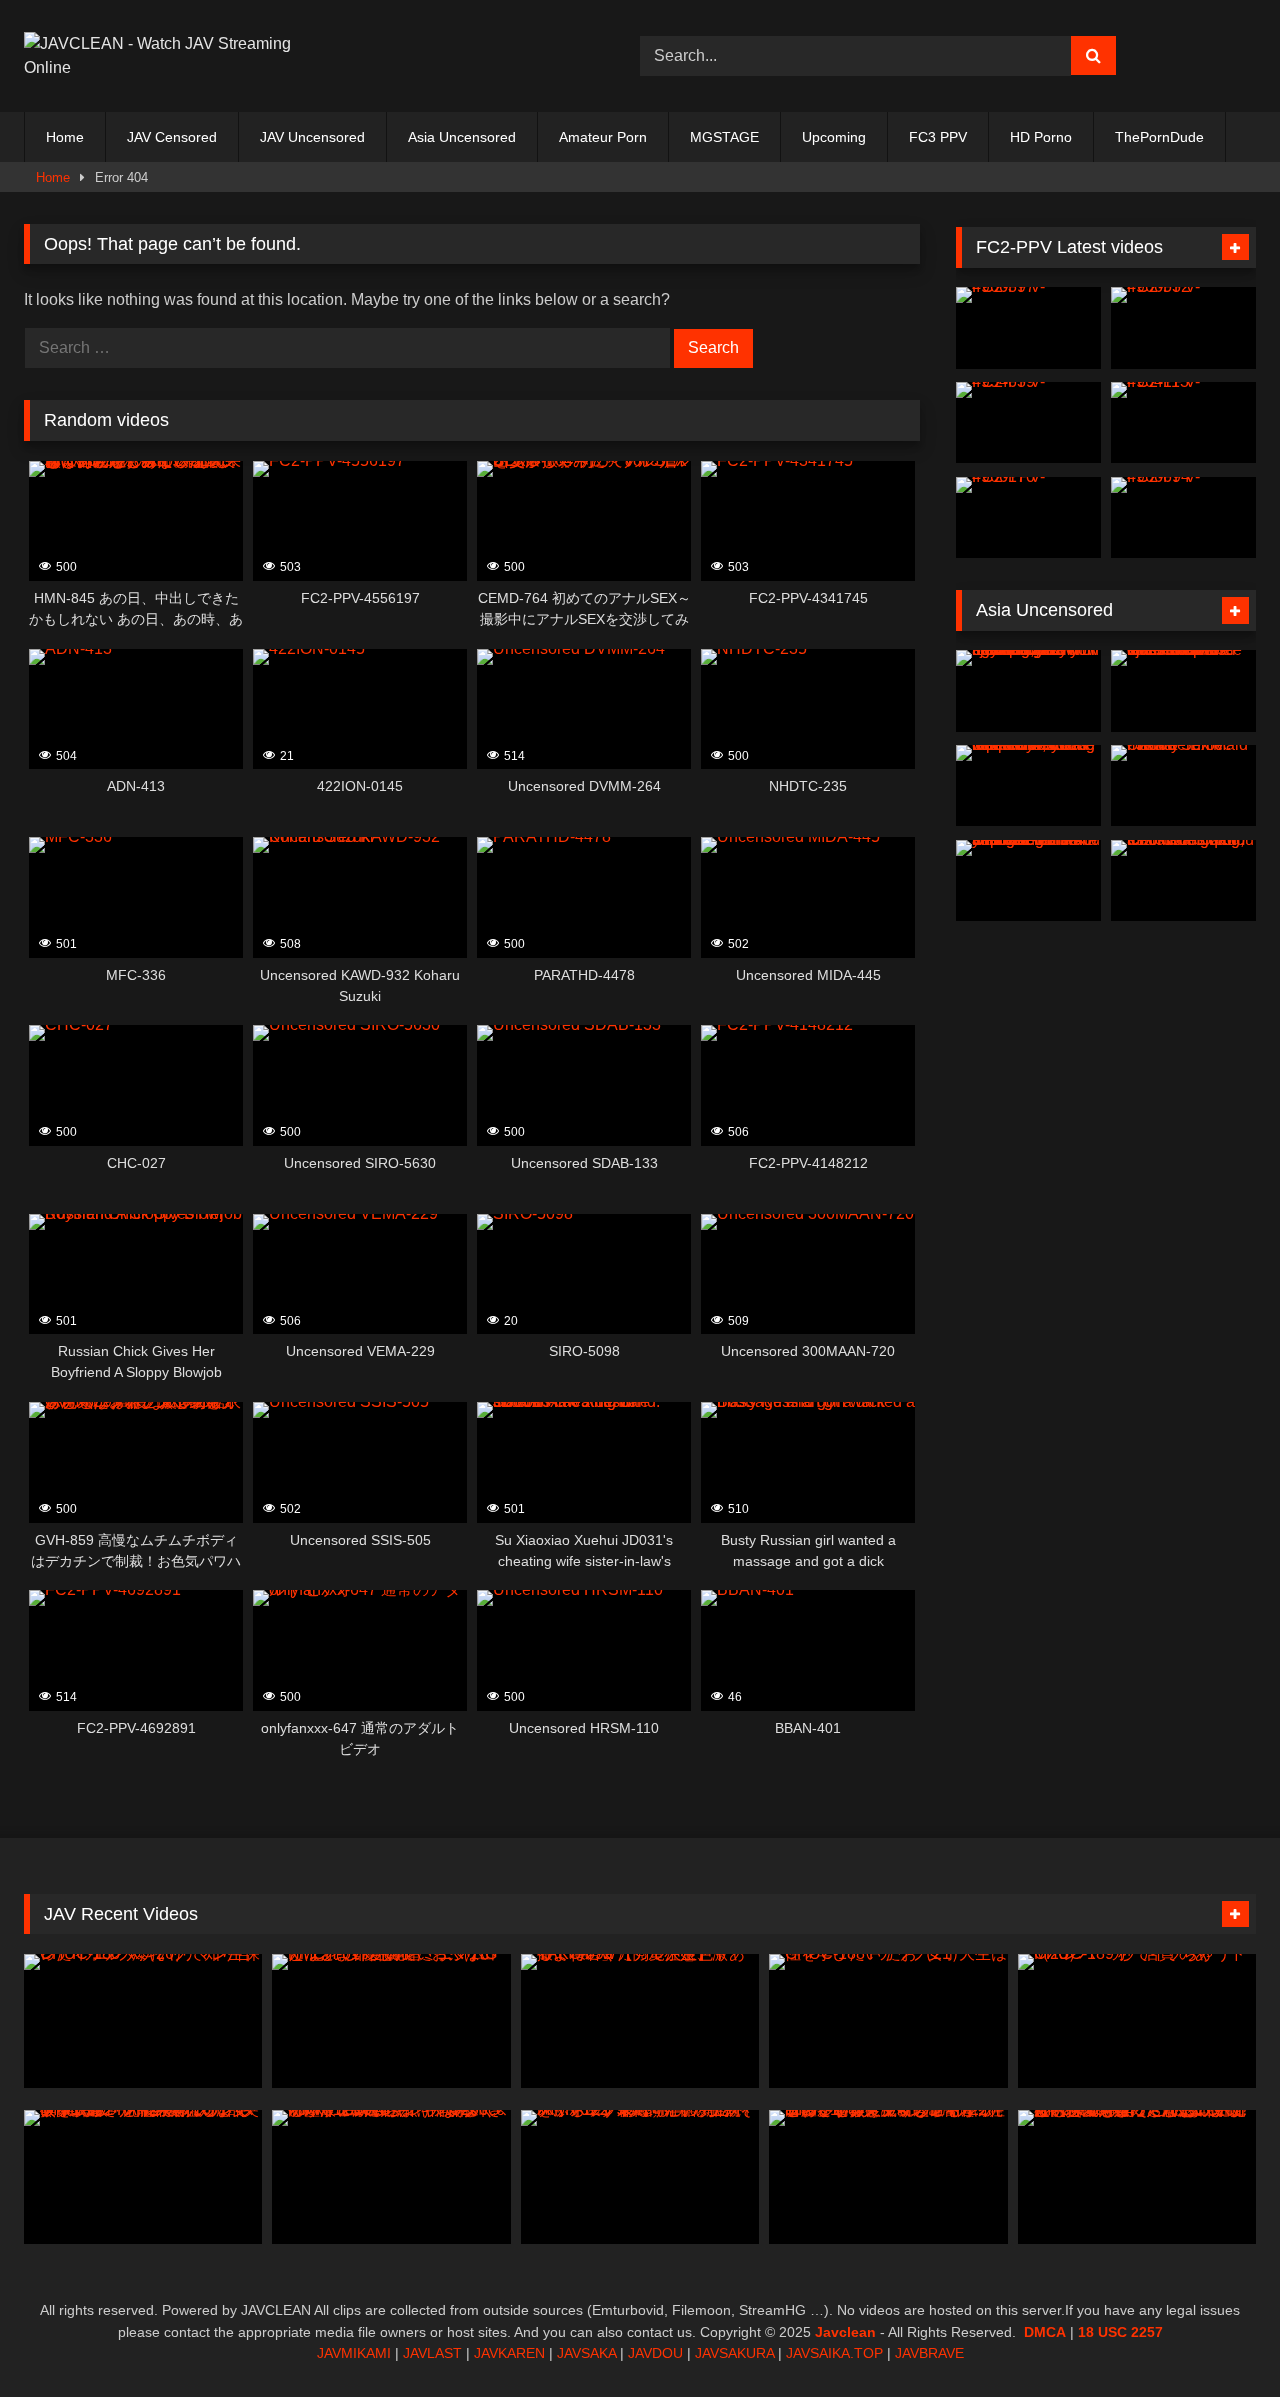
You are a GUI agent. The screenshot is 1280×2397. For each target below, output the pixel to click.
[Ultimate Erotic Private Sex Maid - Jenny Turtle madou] (1183, 786)
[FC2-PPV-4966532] (1183, 328)
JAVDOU (655, 2353)
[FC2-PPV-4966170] (1028, 518)
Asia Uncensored (462, 137)
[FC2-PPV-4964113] (1183, 423)
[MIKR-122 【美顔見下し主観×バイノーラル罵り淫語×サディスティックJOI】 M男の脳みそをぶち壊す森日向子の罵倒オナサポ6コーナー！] (640, 2177)
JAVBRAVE (929, 2353)
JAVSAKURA (734, 2353)
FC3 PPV (938, 137)
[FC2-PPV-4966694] (1183, 518)
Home (65, 137)
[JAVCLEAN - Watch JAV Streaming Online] (159, 56)
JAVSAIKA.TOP (834, 2353)
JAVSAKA (586, 2353)
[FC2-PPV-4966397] (1028, 328)
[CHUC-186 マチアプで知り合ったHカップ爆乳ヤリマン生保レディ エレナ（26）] (143, 2021)
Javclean (845, 2332)
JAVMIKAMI (354, 2353)
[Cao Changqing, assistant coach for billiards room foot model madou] (1183, 881)
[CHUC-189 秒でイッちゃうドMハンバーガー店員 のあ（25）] (1137, 2021)
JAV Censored (172, 137)
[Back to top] (1218, 2337)
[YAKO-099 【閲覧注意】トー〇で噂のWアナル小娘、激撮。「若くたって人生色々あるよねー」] (640, 2021)
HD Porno (1041, 137)
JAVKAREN (509, 2353)
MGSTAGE (724, 137)
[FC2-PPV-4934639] (1028, 423)
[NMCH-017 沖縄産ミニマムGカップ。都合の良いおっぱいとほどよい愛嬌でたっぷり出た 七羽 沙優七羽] (391, 2021)
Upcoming (834, 137)
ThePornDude (1159, 137)
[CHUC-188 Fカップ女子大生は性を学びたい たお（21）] (888, 2021)
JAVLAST (432, 2353)
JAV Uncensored (312, 137)
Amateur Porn (603, 137)
